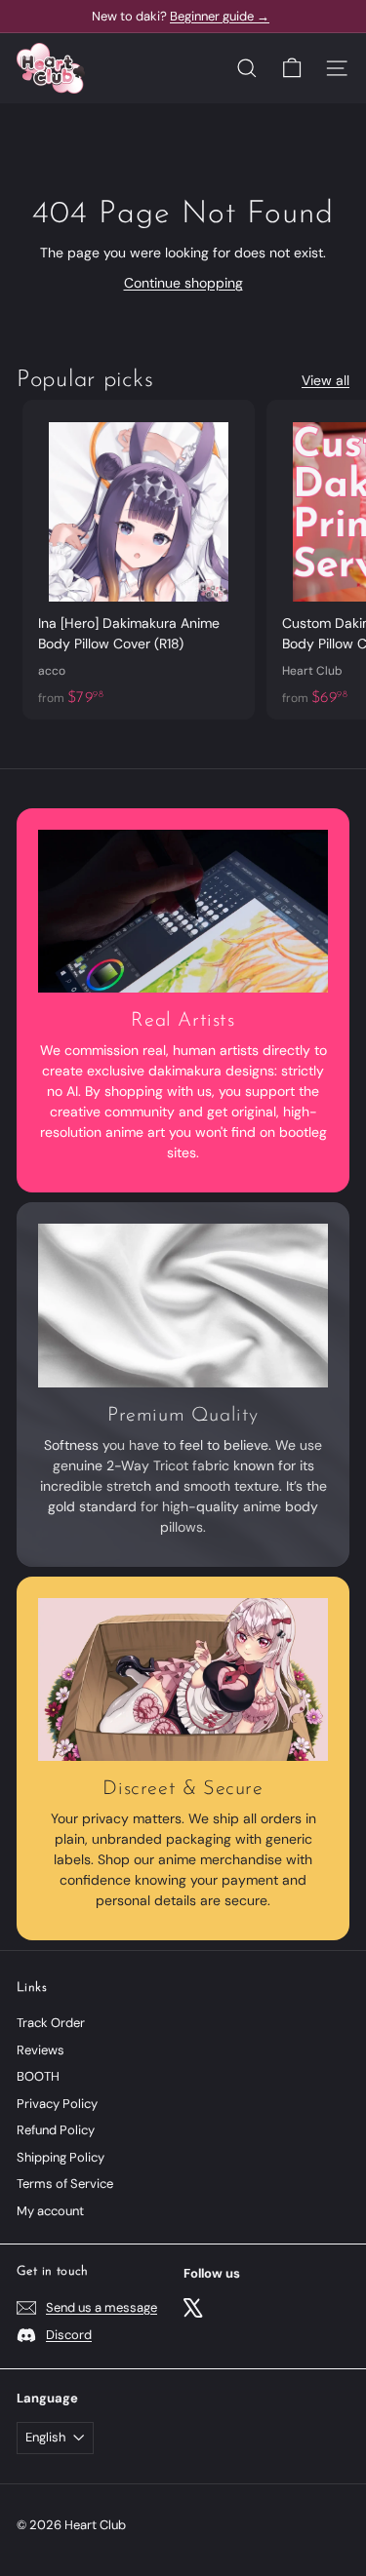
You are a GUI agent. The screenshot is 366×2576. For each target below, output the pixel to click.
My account (50, 2211)
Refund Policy (56, 2130)
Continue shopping (183, 283)
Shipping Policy (61, 2157)
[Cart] (292, 68)
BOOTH (38, 2076)
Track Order (51, 2023)
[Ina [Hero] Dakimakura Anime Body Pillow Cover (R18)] (139, 560)
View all (325, 380)
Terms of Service (65, 2184)
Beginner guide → (220, 16)
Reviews (41, 2050)
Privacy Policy (57, 2104)
